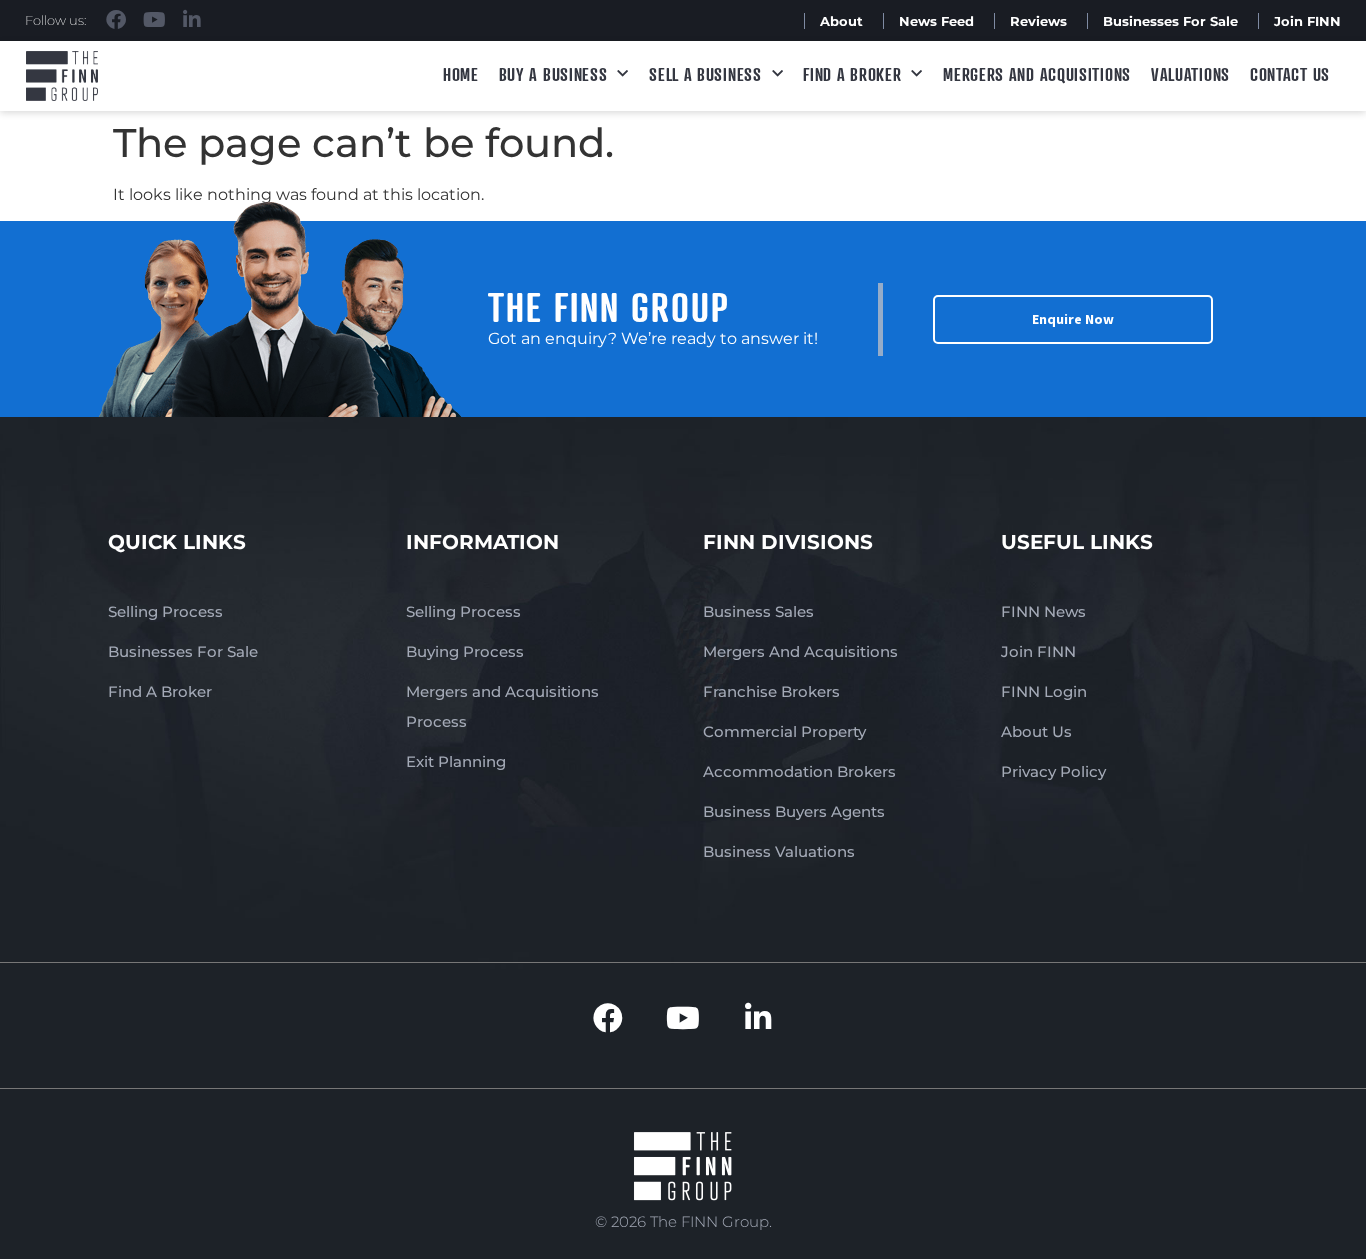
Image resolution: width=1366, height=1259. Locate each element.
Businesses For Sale (1170, 21)
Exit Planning (456, 761)
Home (461, 74)
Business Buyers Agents (794, 811)
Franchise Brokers (771, 691)
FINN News (1043, 611)
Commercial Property (784, 731)
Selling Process (165, 611)
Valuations (1190, 74)
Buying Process (465, 651)
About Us (1036, 731)
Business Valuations (779, 851)
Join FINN (1307, 21)
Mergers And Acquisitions (800, 651)
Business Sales (758, 611)
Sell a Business (705, 74)
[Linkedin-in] (192, 20)
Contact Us (1290, 74)
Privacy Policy (1053, 771)
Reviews (1038, 21)
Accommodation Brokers (799, 771)
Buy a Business (553, 74)
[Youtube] (154, 20)
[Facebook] (116, 20)
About (841, 21)
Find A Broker (852, 74)
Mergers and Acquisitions (1037, 74)
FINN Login (1044, 691)
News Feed (936, 21)
